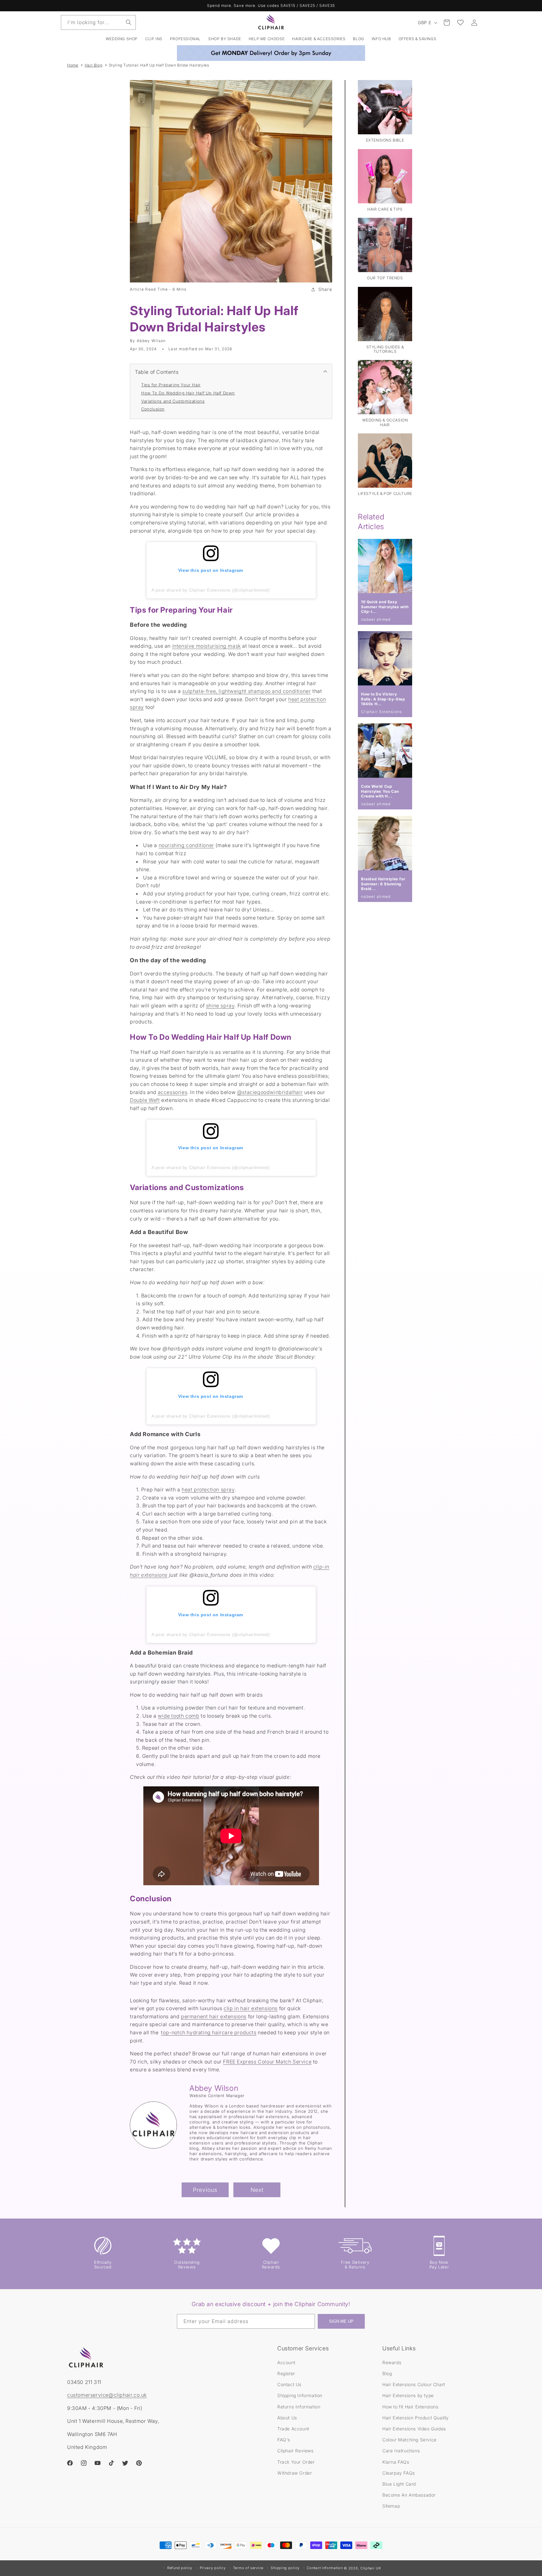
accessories (173, 1092)
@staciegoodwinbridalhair (270, 1092)
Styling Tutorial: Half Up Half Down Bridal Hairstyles (159, 65)
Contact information (325, 2568)
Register (286, 2373)
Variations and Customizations (173, 401)
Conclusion (153, 409)
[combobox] (98, 22)
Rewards (392, 2362)
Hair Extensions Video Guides (414, 2428)
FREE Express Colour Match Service (267, 2062)
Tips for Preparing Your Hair (171, 385)
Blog (387, 2373)
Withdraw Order (295, 2473)
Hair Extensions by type (408, 2395)
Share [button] (325, 289)
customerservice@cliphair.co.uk (107, 2395)
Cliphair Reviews (295, 2450)
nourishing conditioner (186, 845)
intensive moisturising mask (207, 646)
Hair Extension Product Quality (416, 2417)
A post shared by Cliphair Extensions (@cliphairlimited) (211, 590)
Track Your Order (296, 2462)
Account (286, 2362)
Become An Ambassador (409, 2495)
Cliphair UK (371, 2568)
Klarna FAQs (396, 2462)
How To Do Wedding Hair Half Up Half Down (188, 393)
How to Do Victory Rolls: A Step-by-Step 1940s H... (383, 699)
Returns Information (299, 2406)
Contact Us (289, 2384)
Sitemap (391, 2506)
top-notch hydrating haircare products (209, 2032)
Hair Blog (93, 65)
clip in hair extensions (251, 2008)
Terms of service (248, 2568)
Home (73, 65)
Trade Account (293, 2428)
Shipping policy (285, 2568)
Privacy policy (213, 2568)
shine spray (220, 1006)
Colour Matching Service (409, 2439)
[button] (154, 39)
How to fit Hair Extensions (410, 2406)
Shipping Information (300, 2395)
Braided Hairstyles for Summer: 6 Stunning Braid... (383, 884)
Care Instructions (401, 2450)
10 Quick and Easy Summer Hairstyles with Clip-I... (385, 607)
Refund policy (180, 2568)
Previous (205, 2190)
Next (257, 2190)
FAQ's (284, 2439)
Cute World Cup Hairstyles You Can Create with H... (380, 791)
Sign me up (341, 2322)
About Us (287, 2417)
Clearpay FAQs (399, 2473)
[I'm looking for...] (129, 22)
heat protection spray (208, 1489)
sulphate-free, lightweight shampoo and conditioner (247, 691)
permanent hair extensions (214, 2016)
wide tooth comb (178, 1716)
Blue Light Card (399, 2484)
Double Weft (145, 1100)
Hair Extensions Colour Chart (414, 2384)
